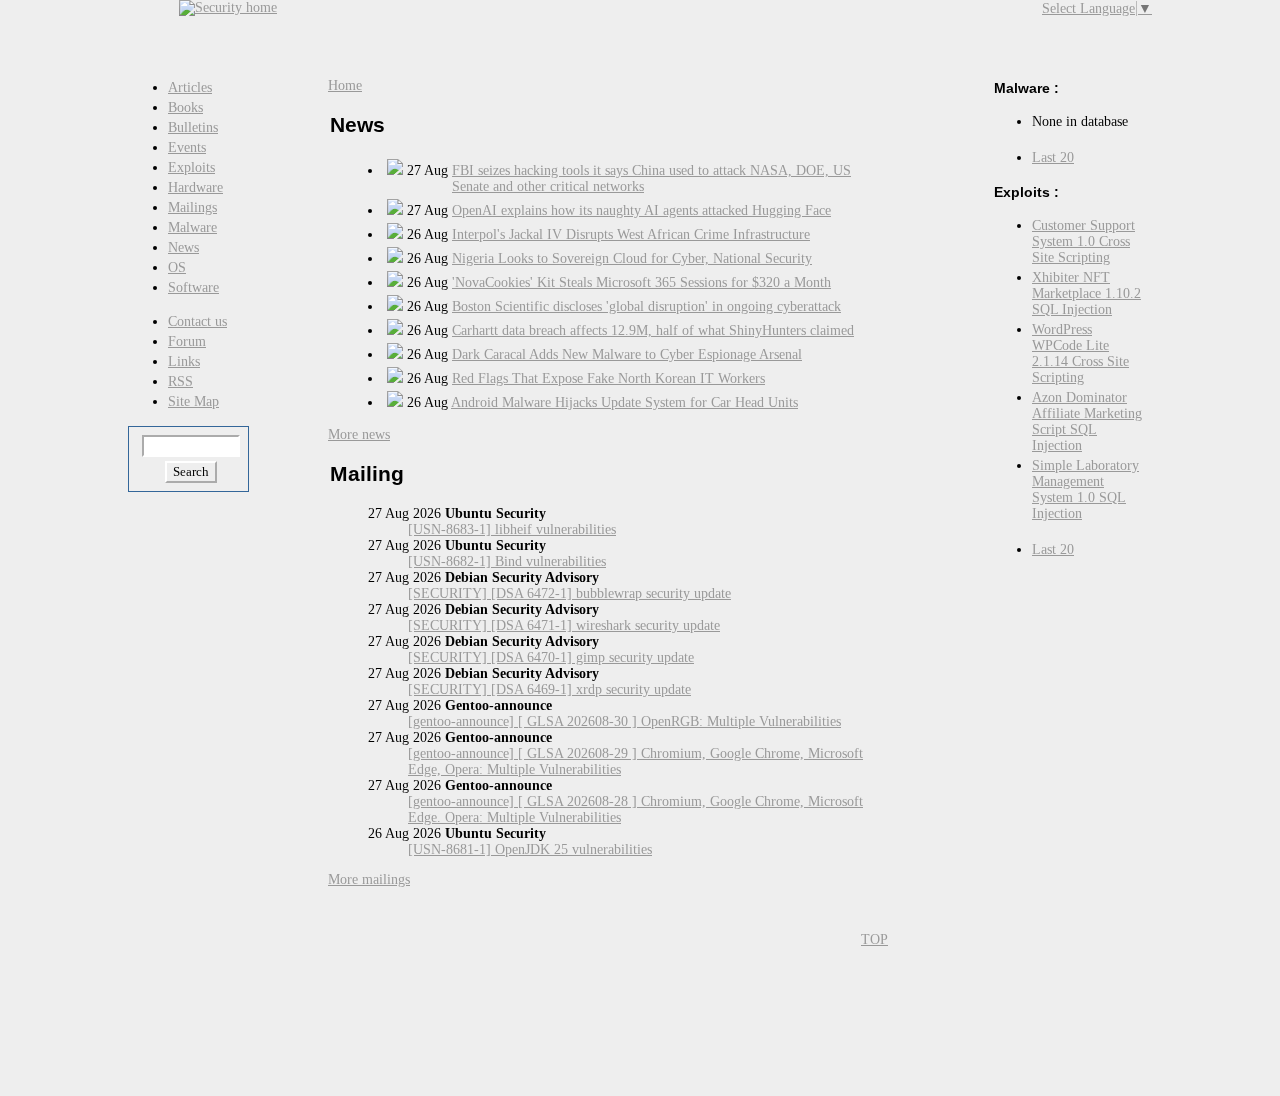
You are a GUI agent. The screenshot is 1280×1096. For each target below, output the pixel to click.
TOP (874, 939)
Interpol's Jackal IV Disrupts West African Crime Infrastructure (631, 234)
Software (193, 287)
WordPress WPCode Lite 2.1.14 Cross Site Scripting (1080, 353)
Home (345, 85)
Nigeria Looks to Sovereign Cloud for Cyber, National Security (632, 258)
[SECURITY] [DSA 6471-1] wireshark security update (564, 625)
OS (177, 267)
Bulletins (193, 127)
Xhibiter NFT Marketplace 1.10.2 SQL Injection (1086, 293)
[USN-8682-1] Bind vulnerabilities (507, 561)
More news (359, 434)
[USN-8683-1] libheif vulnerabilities (512, 529)
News (183, 247)
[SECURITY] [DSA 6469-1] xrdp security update (549, 689)
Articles (190, 87)
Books (185, 107)
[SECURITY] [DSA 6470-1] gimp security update (551, 657)
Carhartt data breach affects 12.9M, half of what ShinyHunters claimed (653, 330)
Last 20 (1053, 157)
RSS (180, 381)
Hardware (195, 187)
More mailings (369, 879)
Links (184, 361)
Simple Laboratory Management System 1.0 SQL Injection (1085, 489)
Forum (187, 341)
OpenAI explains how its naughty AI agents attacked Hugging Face (641, 210)
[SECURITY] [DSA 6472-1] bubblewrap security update (569, 593)
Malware (192, 227)
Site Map (193, 401)
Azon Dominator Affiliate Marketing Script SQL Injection (1087, 421)
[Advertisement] (685, 30)
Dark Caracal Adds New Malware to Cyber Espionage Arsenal (627, 354)
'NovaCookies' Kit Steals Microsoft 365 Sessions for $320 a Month (641, 282)
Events (187, 147)
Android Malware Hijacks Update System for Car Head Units (624, 402)
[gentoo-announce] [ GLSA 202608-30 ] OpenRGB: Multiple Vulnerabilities (624, 721)
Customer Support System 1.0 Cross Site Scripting (1083, 241)
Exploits (191, 167)
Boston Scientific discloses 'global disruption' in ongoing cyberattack (646, 306)
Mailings (192, 207)
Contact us (197, 321)
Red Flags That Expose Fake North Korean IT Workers (608, 378)
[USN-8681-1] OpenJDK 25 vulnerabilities (530, 849)
